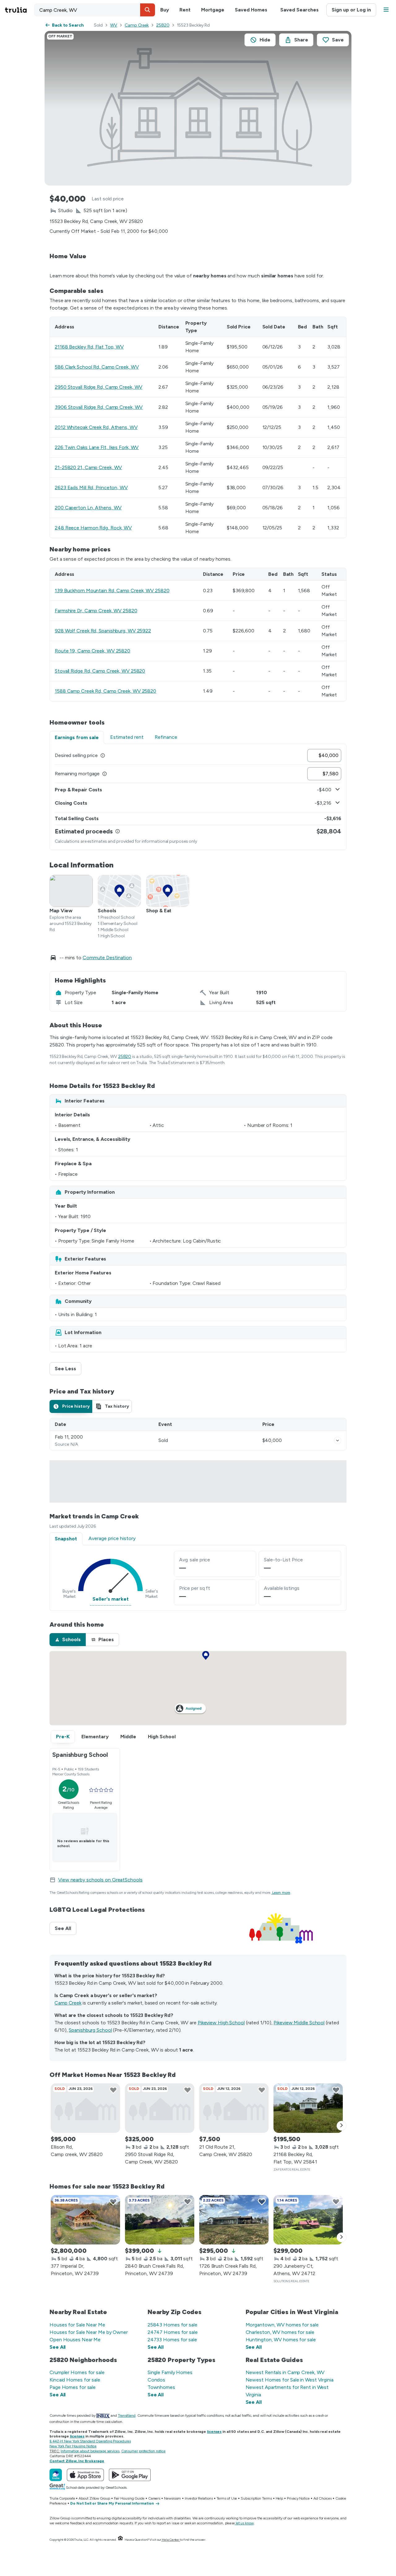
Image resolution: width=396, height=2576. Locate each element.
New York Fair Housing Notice (73, 2446)
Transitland (127, 2416)
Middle (128, 1737)
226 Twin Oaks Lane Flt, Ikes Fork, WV (97, 447)
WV (114, 25)
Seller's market (111, 1599)
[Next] (342, 2126)
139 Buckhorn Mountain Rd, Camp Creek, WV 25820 (112, 591)
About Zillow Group (94, 2498)
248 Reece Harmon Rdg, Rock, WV (93, 528)
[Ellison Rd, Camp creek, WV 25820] (85, 2108)
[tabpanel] (198, 797)
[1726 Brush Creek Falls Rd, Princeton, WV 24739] (234, 2220)
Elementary (95, 1737)
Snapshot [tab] (66, 1539)
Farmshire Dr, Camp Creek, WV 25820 (96, 611)
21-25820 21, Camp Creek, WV (88, 467)
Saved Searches (299, 10)
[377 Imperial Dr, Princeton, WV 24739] (85, 2220)
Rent (185, 10)
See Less (68, 1369)
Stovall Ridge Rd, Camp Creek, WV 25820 (100, 671)
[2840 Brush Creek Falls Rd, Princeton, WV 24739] (160, 2220)
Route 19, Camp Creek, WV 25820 (93, 651)
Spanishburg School (90, 2030)
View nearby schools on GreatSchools (100, 1880)
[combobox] (95, 10)
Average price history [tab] (112, 1538)
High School (162, 1737)
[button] (148, 10)
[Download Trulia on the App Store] (85, 2475)
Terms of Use (227, 2498)
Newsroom (172, 2498)
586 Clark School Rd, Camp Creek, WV (97, 367)
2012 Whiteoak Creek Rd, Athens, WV (96, 427)
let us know (245, 2523)
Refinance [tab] (166, 737)
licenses (214, 2432)
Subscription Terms (256, 2498)
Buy (165, 10)
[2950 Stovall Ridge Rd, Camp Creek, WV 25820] (160, 2108)
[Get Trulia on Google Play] (130, 2475)
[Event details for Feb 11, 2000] (338, 1440)
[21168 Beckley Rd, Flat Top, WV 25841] (308, 2108)
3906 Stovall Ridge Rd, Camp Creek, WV (99, 407)
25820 (163, 25)
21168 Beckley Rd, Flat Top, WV (89, 347)
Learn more (281, 1893)
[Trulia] (56, 2475)
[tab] (71, 1406)
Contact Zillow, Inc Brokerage (77, 2461)
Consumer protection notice (143, 2451)
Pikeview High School (221, 2023)
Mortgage (213, 10)
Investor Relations (199, 2498)
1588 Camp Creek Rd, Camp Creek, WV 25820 (105, 691)
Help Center (171, 2540)
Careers (154, 2498)
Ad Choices (323, 2498)
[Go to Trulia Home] (19, 10)
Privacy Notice (298, 2498)
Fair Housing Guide (129, 2498)
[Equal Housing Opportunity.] (120, 2540)
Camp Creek (137, 25)
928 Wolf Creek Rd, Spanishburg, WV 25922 (103, 631)
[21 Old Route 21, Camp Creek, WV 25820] (234, 2108)
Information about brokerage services (90, 2451)
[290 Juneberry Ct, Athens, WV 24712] (308, 2220)
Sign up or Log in (351, 10)
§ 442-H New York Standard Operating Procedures (90, 2441)
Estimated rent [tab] (127, 737)
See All (66, 1928)
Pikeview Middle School (299, 2023)
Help (280, 2498)
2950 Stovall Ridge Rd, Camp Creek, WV (99, 387)
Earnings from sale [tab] (77, 737)
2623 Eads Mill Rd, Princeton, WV (91, 488)
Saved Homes (251, 10)
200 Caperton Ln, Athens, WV (88, 508)
